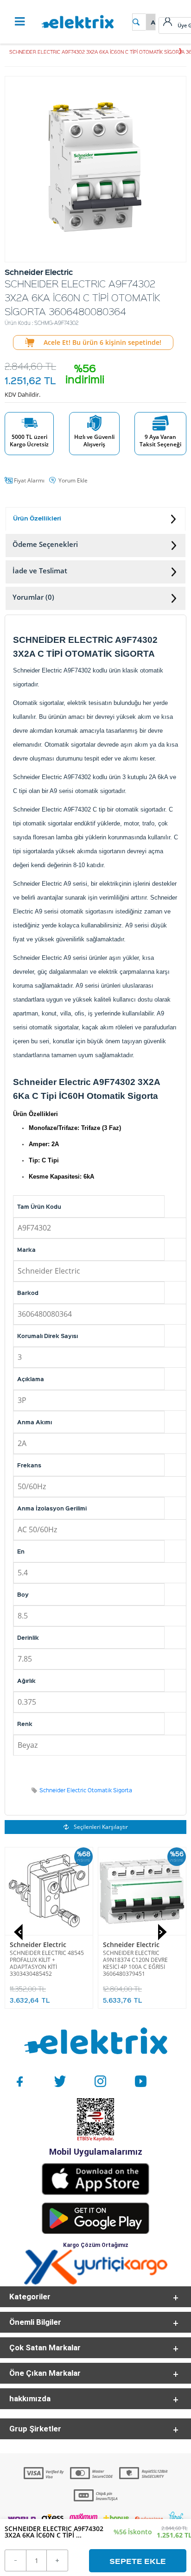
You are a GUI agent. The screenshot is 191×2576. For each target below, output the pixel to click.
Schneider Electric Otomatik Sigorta (86, 1790)
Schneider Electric (38, 1945)
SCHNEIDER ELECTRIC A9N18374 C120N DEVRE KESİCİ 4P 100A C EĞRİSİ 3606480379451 (135, 1963)
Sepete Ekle (138, 2561)
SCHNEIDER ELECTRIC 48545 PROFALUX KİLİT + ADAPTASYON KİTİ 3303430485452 (47, 1963)
